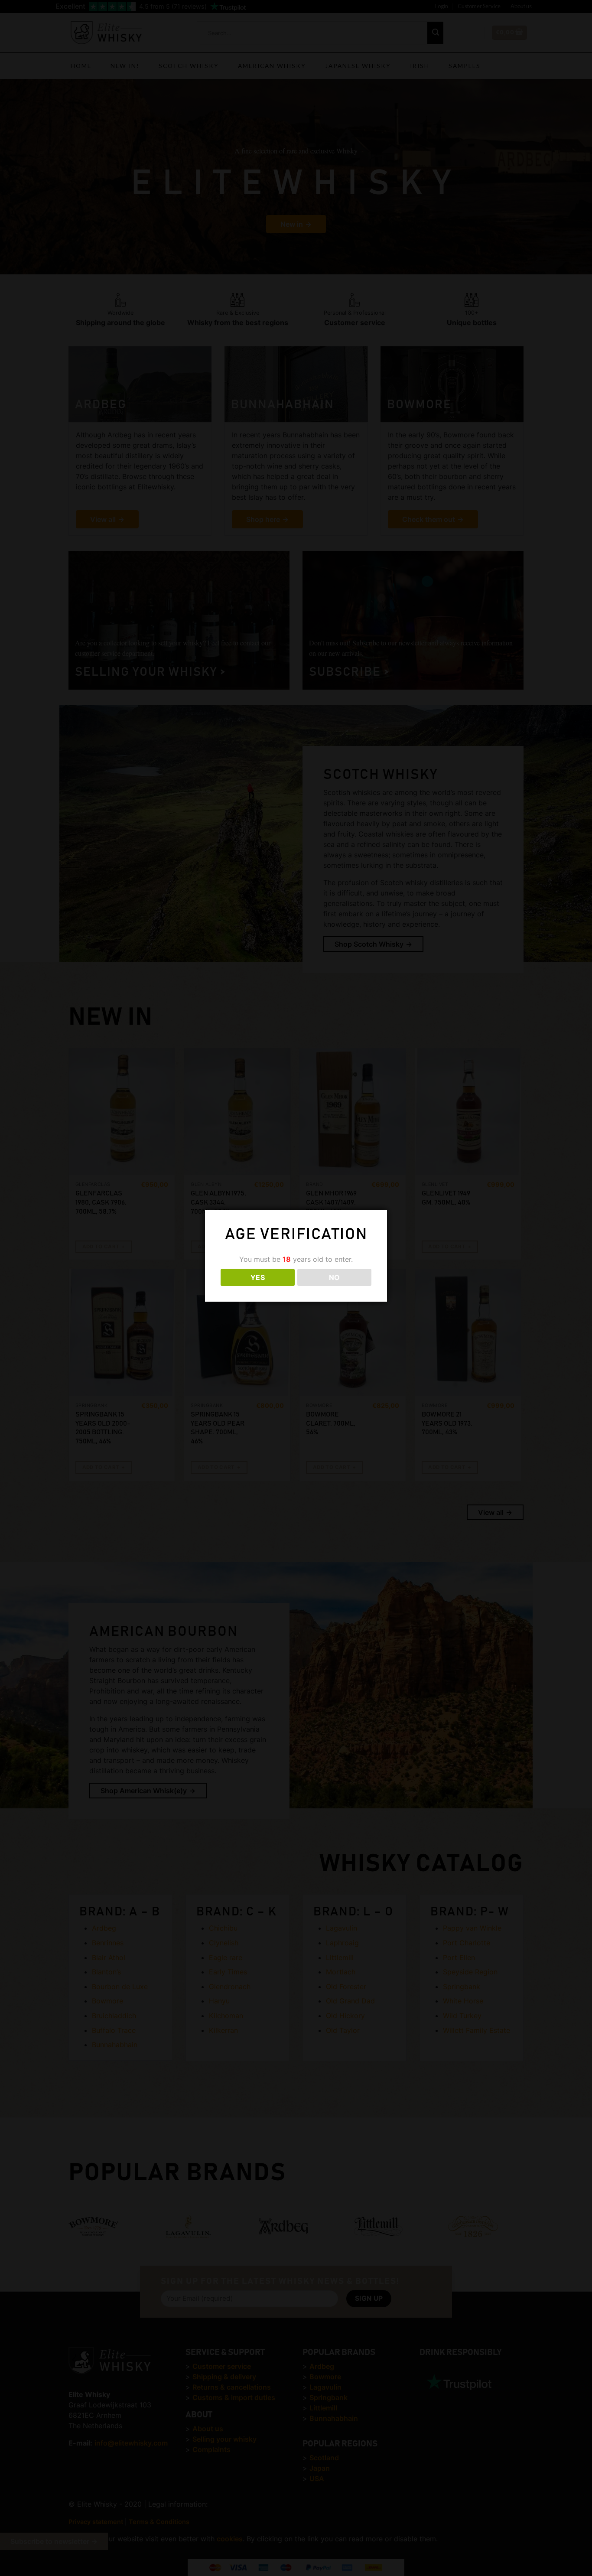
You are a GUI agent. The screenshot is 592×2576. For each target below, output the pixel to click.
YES (258, 1277)
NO (335, 1277)
